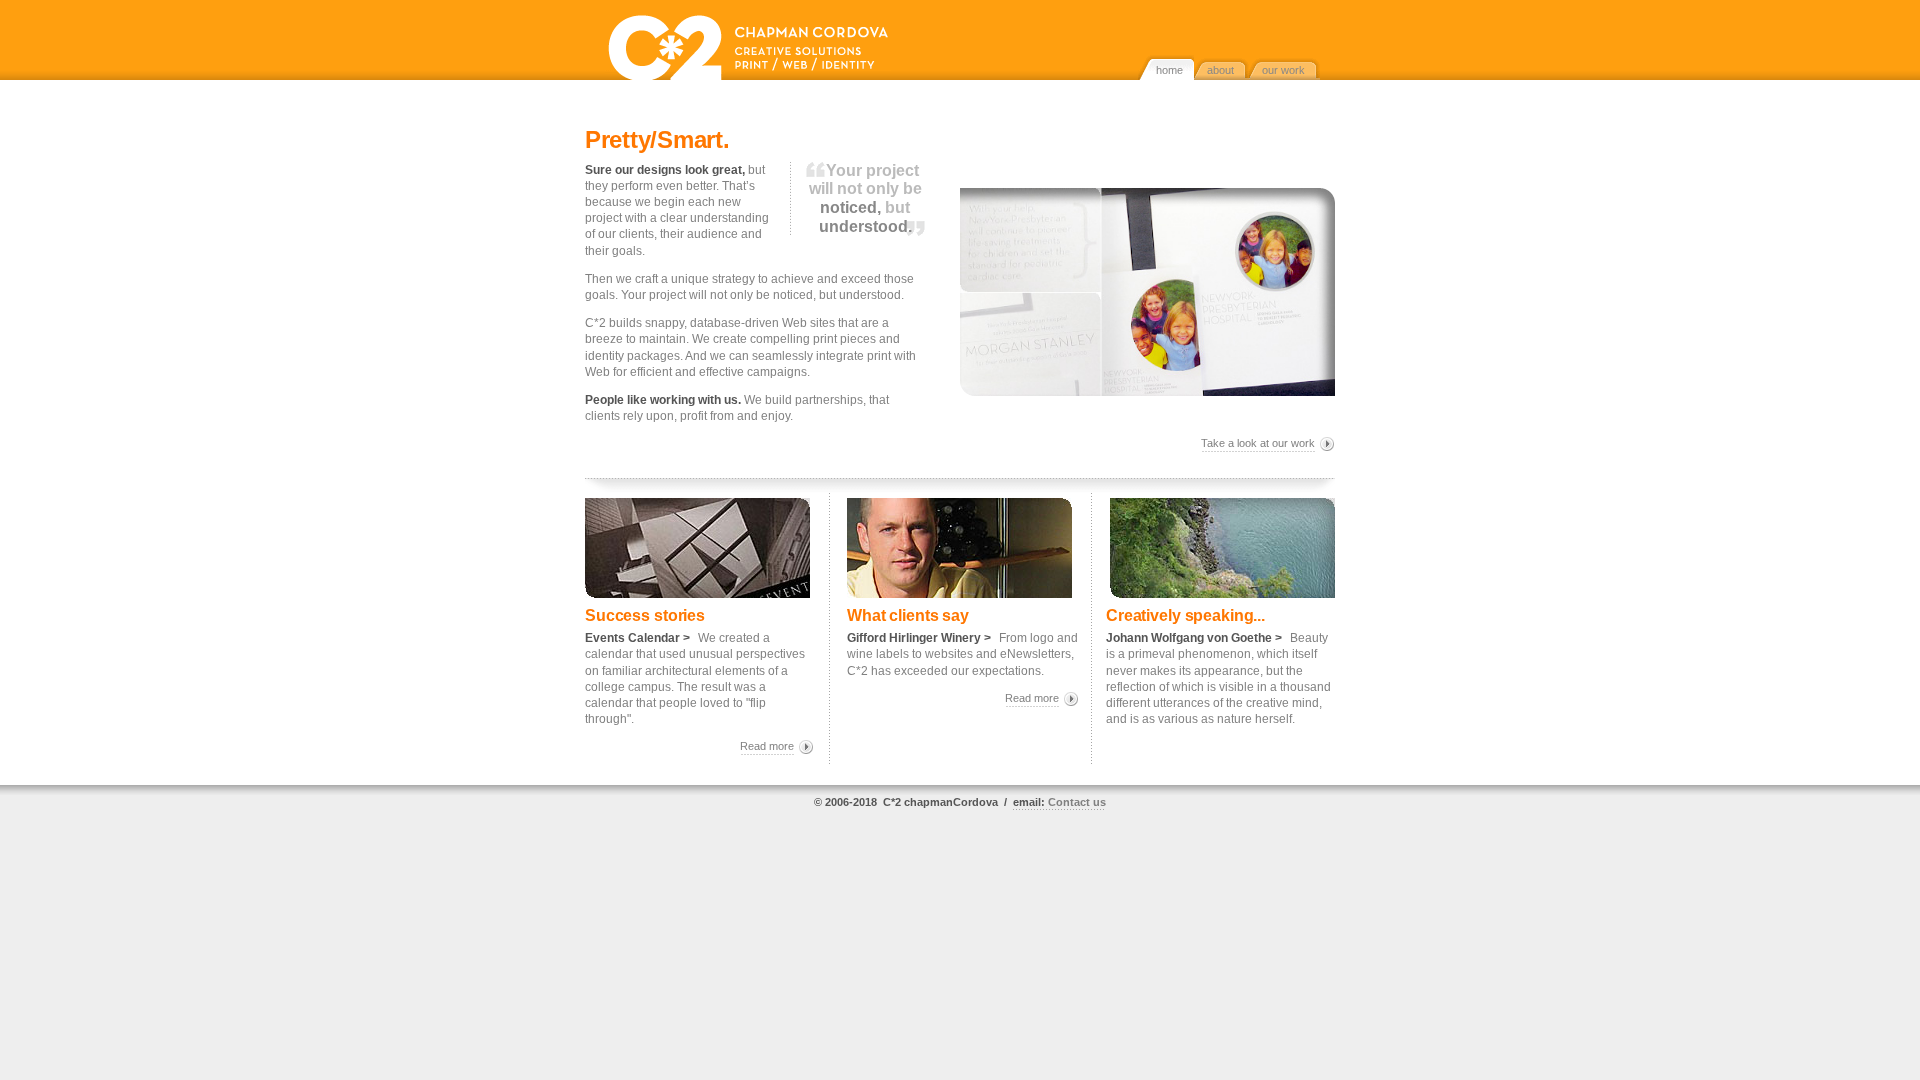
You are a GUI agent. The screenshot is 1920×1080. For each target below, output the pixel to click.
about (1220, 70)
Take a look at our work (1258, 443)
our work (1283, 70)
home (1169, 70)
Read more (767, 746)
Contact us (1059, 802)
